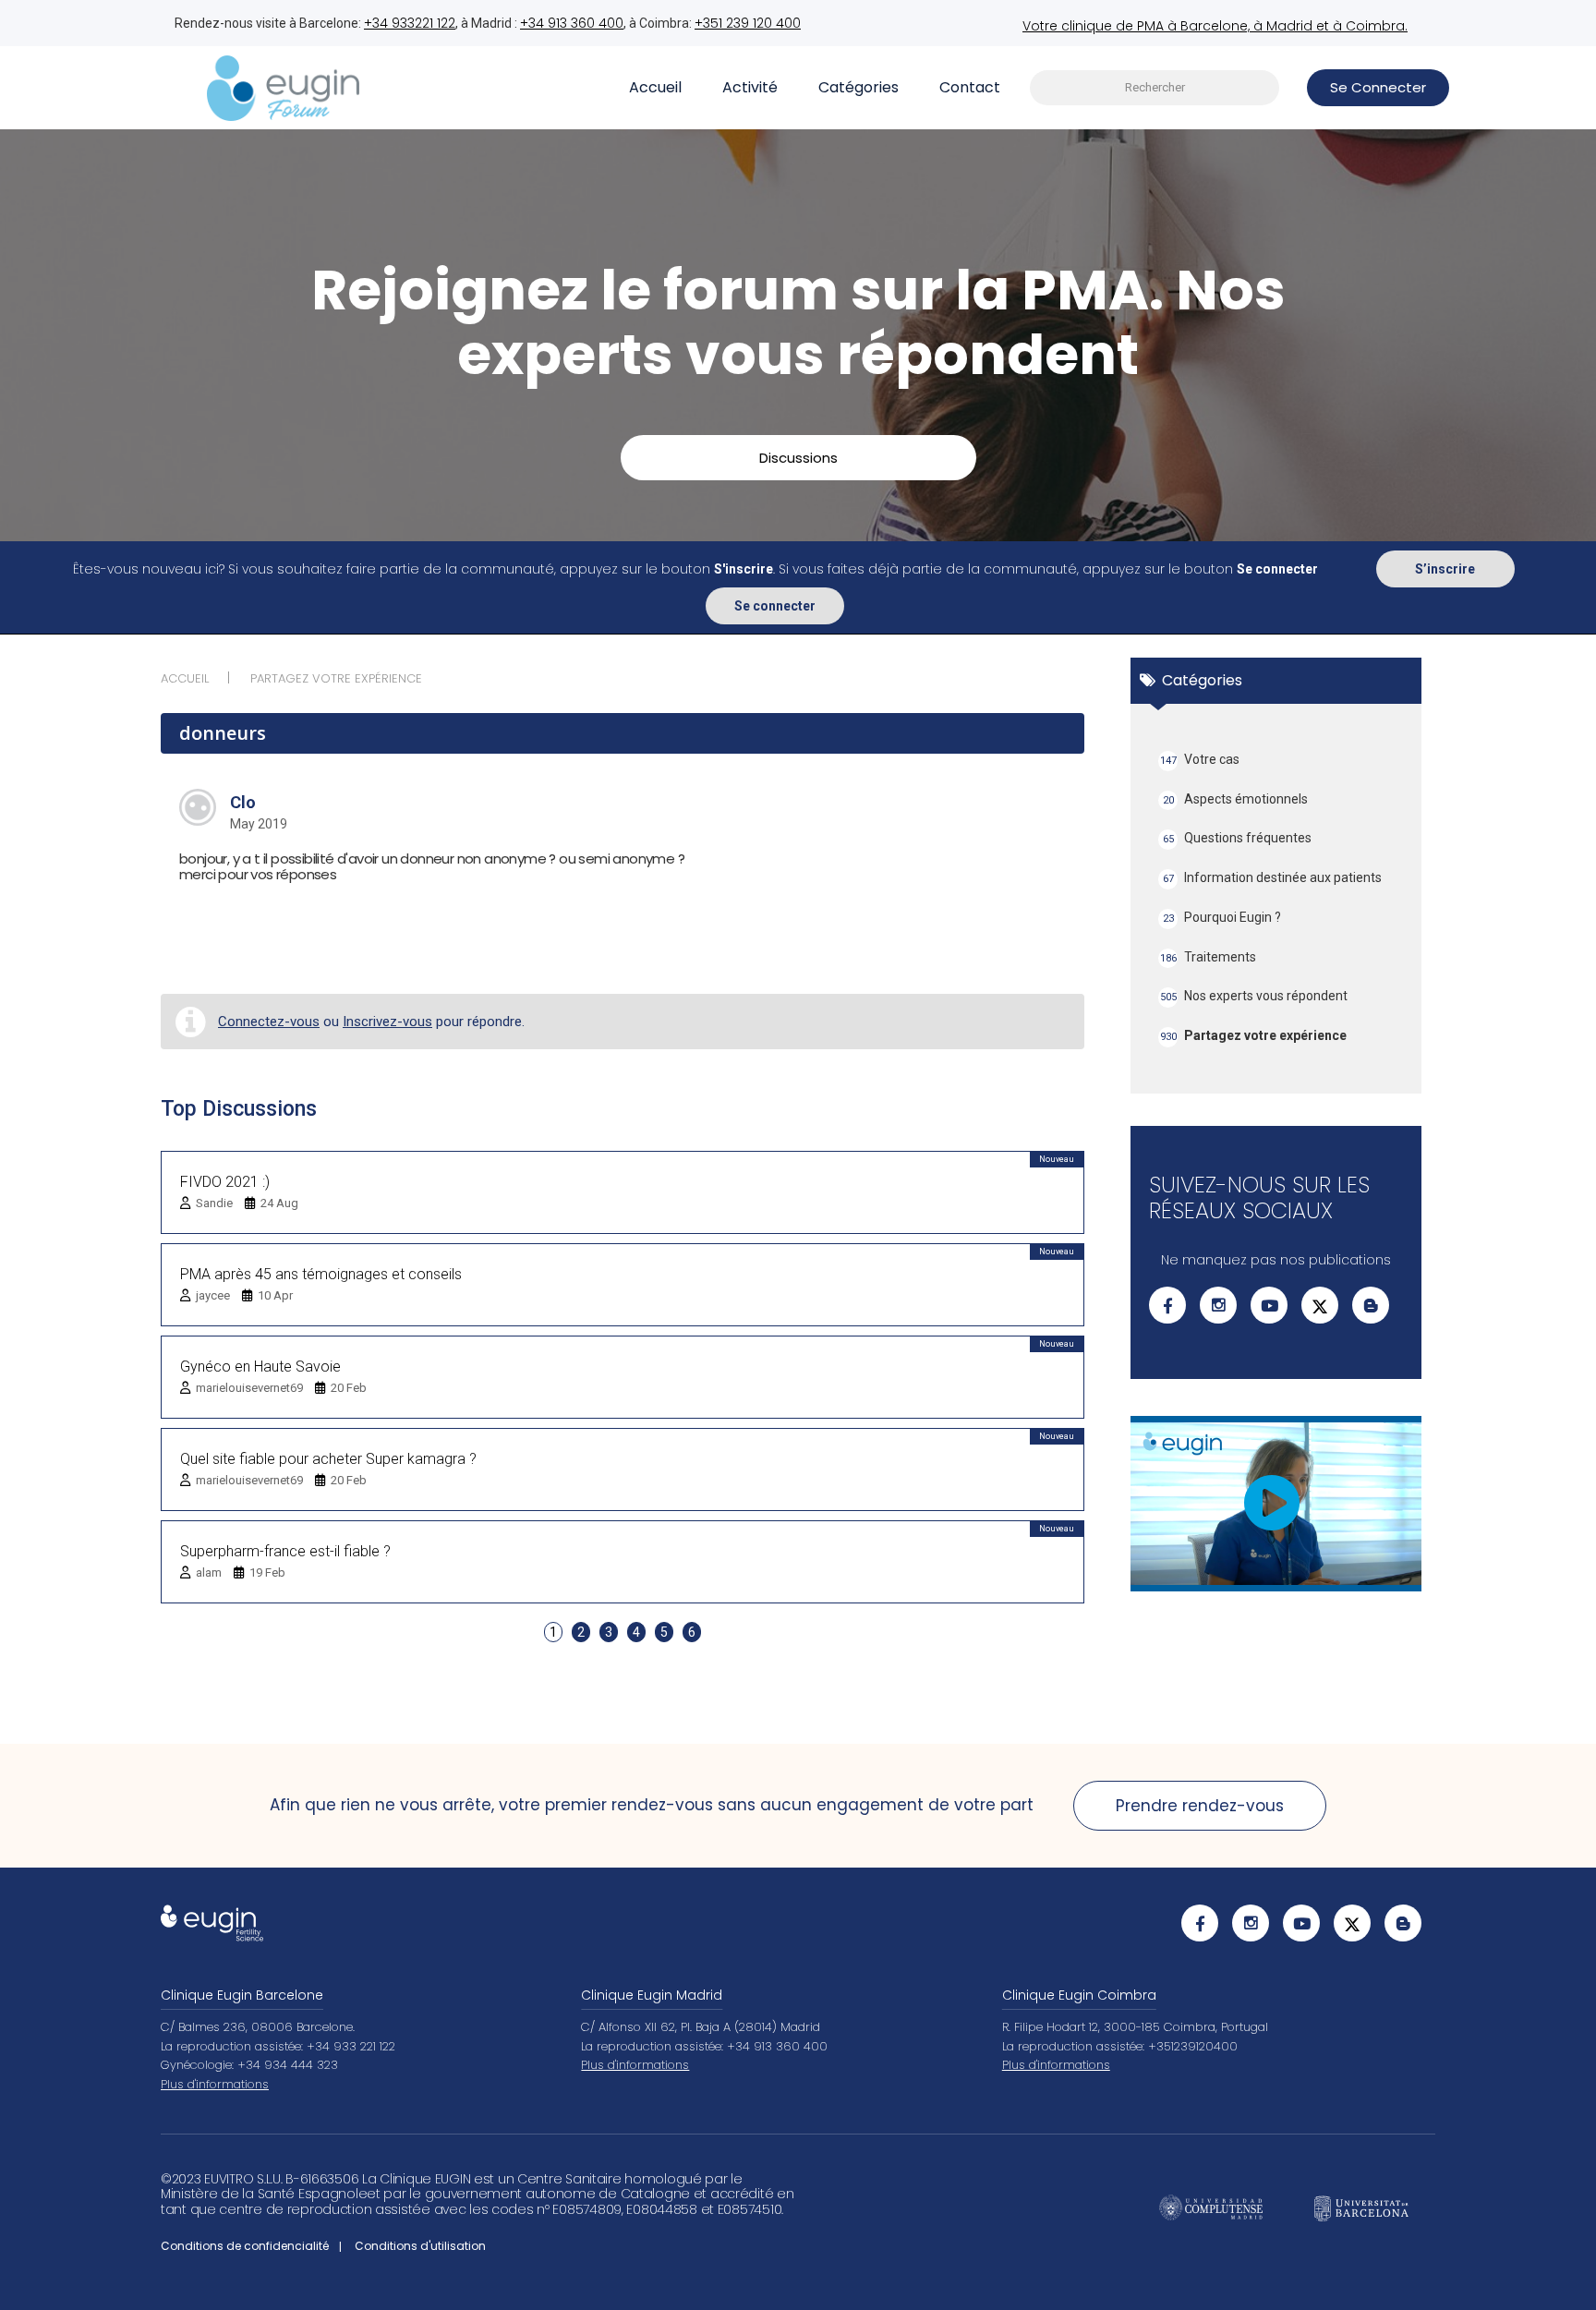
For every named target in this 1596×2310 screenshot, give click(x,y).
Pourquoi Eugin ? (1222, 917)
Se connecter (775, 606)
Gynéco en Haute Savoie (260, 1367)
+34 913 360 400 (572, 23)
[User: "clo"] (198, 807)
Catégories (858, 87)
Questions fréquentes (1238, 838)
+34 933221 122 (410, 23)
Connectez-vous (269, 1022)
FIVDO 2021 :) (225, 1182)
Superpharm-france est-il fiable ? (285, 1551)
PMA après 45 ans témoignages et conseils (321, 1274)
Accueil (655, 87)
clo (243, 802)
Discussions (798, 458)
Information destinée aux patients (1273, 877)
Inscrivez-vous (387, 1022)
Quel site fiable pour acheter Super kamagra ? (328, 1459)
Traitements (1209, 957)
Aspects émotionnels (1236, 799)
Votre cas (1200, 759)
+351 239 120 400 (748, 23)
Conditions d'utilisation (420, 2246)
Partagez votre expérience (1254, 1035)
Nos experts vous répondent (1254, 996)
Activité (750, 87)
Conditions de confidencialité (245, 2246)
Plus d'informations (215, 2084)
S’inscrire (1445, 569)
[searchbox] (1155, 88)
